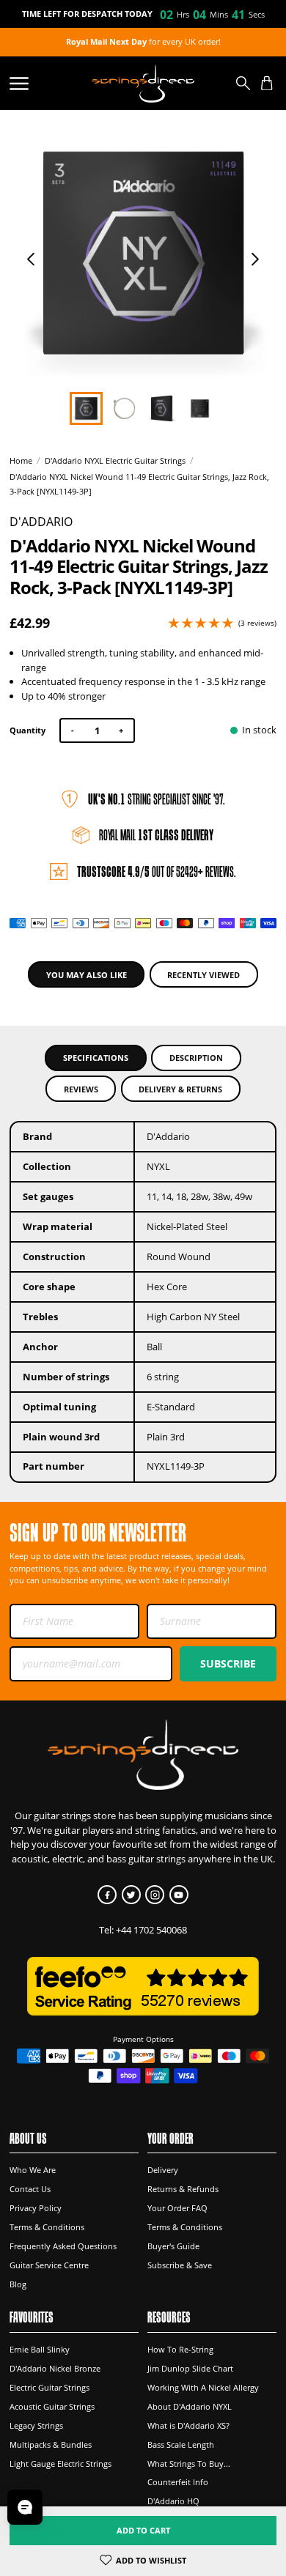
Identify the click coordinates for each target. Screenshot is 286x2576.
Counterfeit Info (178, 2482)
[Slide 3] (200, 408)
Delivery (163, 2170)
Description (196, 1058)
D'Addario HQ (173, 2501)
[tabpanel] (143, 253)
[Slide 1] (124, 408)
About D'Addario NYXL (190, 2406)
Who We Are (33, 2170)
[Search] (243, 84)
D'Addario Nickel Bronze (55, 2368)
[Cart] (267, 84)
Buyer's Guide (173, 2246)
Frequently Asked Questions (63, 2246)
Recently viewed (203, 975)
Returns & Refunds (183, 2189)
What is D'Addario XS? (188, 2425)
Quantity (27, 730)
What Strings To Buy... (189, 2464)
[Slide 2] (162, 408)
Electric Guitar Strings (49, 2387)
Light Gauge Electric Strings (60, 2464)
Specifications (96, 1058)
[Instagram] (155, 1895)
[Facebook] (107, 1895)
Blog (18, 2284)
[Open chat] (25, 2507)
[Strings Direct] (143, 83)
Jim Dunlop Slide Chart (190, 2368)
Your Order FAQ (177, 2208)
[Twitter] (131, 1895)
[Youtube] (179, 1895)
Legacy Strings (36, 2425)
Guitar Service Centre (49, 2265)
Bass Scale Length (181, 2444)
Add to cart (143, 2530)
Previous (31, 259)
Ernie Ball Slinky (40, 2349)
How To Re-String (180, 2349)
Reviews (81, 1089)
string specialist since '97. (157, 799)
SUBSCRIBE (228, 1663)
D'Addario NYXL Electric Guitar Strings (115, 461)
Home (21, 461)
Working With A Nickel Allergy (203, 2387)
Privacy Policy (36, 2208)
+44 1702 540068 (151, 1930)
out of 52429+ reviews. (157, 871)
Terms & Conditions (47, 2227)
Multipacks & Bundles (51, 2444)
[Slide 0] (86, 408)
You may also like (87, 975)
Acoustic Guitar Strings (52, 2406)
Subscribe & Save (180, 2265)
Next (255, 259)
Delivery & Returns (180, 1089)
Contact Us (30, 2189)
